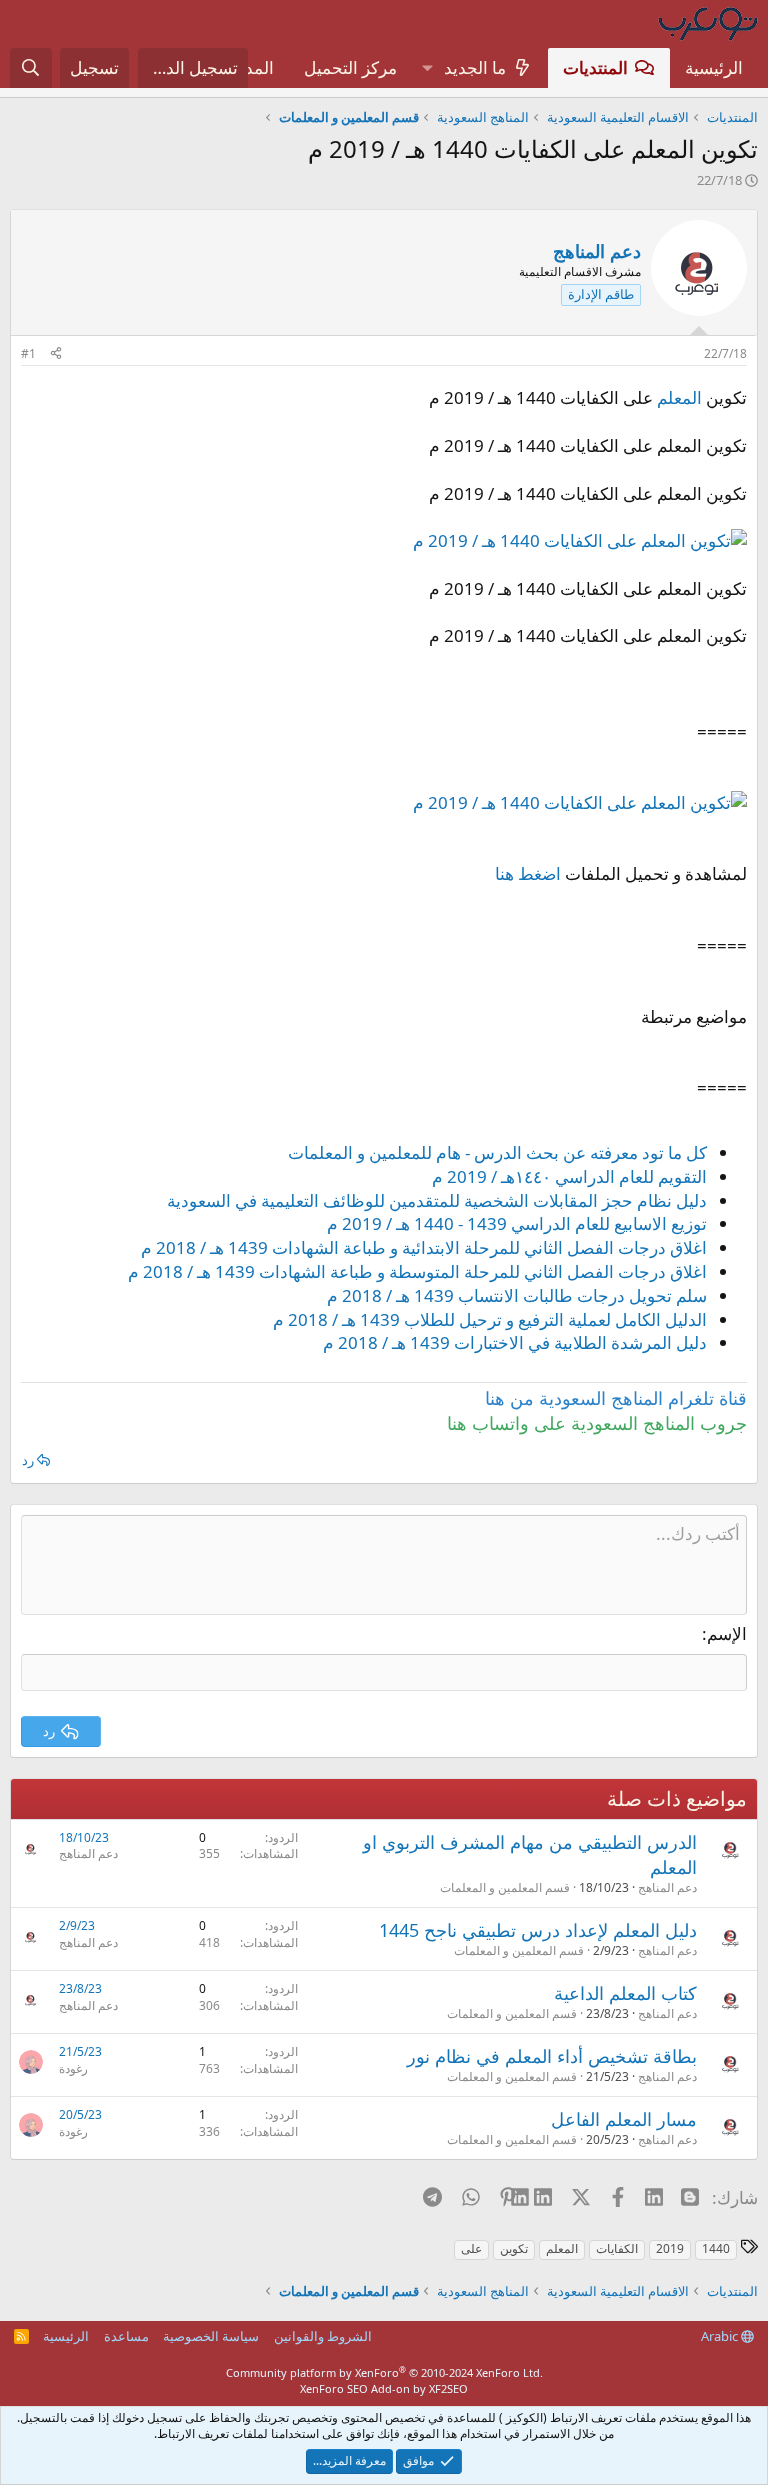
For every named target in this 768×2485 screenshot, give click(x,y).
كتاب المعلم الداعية (625, 1993)
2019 (670, 2248)
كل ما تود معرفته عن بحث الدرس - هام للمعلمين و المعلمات (497, 1152)
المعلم (679, 397)
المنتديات (595, 67)
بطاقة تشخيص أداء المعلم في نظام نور (552, 2056)
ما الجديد (475, 67)
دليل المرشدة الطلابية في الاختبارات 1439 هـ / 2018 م (515, 1342)
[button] (427, 68)
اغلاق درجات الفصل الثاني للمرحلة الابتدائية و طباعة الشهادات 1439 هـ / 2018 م (424, 1247)
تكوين (514, 2248)
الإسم (727, 1633)
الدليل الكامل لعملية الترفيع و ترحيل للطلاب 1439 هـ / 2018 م (490, 1319)
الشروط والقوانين (323, 2336)
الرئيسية (714, 67)
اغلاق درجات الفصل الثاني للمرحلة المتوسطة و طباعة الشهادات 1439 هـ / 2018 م (417, 1271)
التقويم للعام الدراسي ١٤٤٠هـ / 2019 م (569, 1176)
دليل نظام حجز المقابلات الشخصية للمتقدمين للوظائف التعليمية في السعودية (437, 1200)
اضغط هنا (528, 873)
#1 (28, 353)
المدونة (248, 67)
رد (28, 1460)
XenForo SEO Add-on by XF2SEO (384, 2388)
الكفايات (617, 2248)
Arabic (721, 2336)
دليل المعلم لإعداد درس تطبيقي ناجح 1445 (538, 1930)
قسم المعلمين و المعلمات (505, 1887)
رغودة (73, 2068)
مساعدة (126, 2336)
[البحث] (31, 68)
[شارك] (56, 354)
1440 (716, 2248)
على (471, 2248)
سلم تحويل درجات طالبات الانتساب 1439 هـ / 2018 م (517, 1295)
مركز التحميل (350, 67)
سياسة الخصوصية (211, 2336)
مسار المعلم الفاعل (624, 2119)
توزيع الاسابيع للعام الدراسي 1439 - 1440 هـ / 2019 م (517, 1223)
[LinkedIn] (544, 2197)
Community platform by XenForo (384, 2372)
